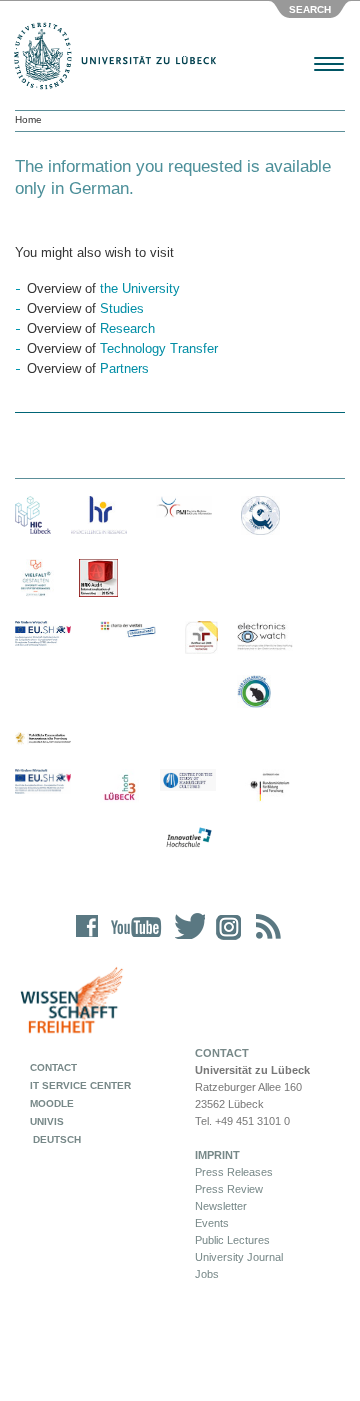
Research (127, 328)
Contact (53, 1067)
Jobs (207, 1274)
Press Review (229, 1189)
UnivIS (47, 1121)
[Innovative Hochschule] (188, 838)
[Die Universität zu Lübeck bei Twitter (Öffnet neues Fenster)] (185, 939)
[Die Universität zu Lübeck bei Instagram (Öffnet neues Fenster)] (225, 939)
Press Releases (234, 1172)
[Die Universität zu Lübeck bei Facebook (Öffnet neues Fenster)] (87, 939)
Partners (124, 368)
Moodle (52, 1103)
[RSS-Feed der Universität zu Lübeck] (265, 939)
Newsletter (221, 1206)
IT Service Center (80, 1085)
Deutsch (55, 1139)
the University (140, 288)
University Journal (239, 1257)
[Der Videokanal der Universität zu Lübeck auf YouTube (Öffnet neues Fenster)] (132, 939)
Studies (122, 308)
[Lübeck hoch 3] (119, 788)
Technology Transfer (159, 348)
